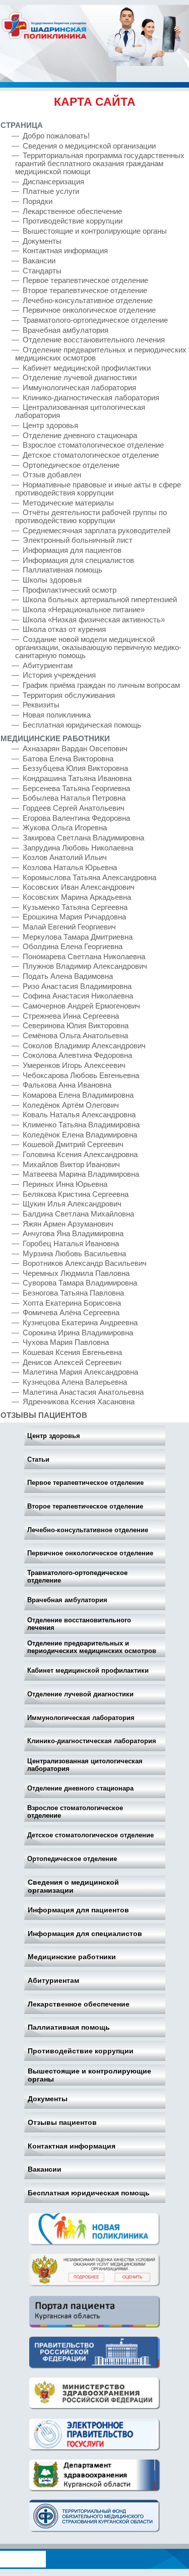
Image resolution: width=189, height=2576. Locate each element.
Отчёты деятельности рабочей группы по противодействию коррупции (91, 517)
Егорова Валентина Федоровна (76, 818)
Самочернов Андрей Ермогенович (81, 1006)
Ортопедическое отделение (72, 1859)
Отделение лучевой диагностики (80, 1694)
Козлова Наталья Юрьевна (70, 868)
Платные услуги (51, 191)
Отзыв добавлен (52, 475)
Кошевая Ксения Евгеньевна (72, 1352)
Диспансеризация (53, 182)
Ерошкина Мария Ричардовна (74, 917)
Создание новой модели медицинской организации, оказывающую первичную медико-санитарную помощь (98, 648)
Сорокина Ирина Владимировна (78, 1333)
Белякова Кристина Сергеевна (76, 1194)
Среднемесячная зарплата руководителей (97, 531)
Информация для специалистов (85, 1934)
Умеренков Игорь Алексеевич (74, 1065)
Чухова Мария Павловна (66, 1342)
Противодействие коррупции (81, 2051)
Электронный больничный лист (78, 540)
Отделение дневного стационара (80, 1788)
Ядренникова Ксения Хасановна (79, 1402)
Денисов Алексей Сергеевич (72, 1363)
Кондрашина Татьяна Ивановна (77, 778)
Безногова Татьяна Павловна (73, 1293)
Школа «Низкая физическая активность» (95, 620)
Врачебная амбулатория (67, 1600)
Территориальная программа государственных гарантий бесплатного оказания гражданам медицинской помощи (100, 164)
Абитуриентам (53, 1980)
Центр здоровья (54, 1436)
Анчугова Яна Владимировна (73, 1234)
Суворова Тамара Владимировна (80, 1283)
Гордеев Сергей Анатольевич (74, 808)
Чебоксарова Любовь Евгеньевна (81, 1076)
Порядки (38, 201)
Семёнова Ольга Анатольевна (75, 1036)
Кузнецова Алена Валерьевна (75, 1382)
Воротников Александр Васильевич (85, 1263)
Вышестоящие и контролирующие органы (89, 2075)
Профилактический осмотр (70, 590)
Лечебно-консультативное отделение (88, 1530)
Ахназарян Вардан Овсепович (75, 749)
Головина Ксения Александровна (80, 1155)
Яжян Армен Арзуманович (68, 1224)
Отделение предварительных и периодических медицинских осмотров (92, 1647)
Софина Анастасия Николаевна (78, 996)
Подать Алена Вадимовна (68, 976)
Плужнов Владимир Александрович (85, 966)
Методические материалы (68, 503)
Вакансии (45, 2169)
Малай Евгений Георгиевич (69, 927)
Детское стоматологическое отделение (90, 1835)
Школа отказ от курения (64, 629)
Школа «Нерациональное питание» (84, 610)
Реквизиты (41, 705)
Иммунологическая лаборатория (81, 1718)
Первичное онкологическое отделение (90, 1553)
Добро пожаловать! (56, 136)
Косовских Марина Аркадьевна (77, 897)
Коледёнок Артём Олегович (71, 1105)
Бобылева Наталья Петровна (74, 798)
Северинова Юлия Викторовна (76, 1026)
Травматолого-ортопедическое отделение (77, 1577)
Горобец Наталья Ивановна (71, 1244)
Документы (48, 2099)
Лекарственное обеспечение (79, 2004)
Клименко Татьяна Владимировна (81, 1125)
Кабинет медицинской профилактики (88, 1670)
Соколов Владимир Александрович (84, 1046)
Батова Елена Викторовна (68, 759)
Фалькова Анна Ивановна (67, 1085)
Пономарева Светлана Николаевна (84, 957)
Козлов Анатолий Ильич (65, 857)
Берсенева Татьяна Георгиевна (76, 789)
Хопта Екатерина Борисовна (72, 1303)
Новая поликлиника (57, 715)
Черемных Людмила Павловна (76, 1273)
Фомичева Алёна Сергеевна (71, 1313)
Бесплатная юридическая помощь (89, 2193)
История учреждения (59, 675)
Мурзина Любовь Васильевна (74, 1254)
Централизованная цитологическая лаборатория (85, 1765)
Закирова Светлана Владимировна (83, 838)
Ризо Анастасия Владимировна (77, 986)
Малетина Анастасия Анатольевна (83, 1392)
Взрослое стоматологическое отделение (75, 1812)
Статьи (38, 1459)
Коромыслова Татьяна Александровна (89, 878)
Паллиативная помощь (69, 2027)
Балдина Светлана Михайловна (78, 1214)
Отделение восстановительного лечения (79, 1624)
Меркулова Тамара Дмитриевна (78, 937)
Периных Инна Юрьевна (65, 1184)
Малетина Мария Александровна (80, 1372)
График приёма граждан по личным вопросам (101, 685)
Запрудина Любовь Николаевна (78, 848)
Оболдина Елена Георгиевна (73, 947)
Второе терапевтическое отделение (85, 1506)
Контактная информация (72, 2146)
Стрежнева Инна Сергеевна (71, 1016)
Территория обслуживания (69, 695)
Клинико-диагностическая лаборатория (92, 1741)
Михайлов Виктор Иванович (71, 1165)
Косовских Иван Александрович (79, 887)
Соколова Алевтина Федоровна (77, 1055)
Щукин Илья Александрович (72, 1204)
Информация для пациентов (78, 1910)
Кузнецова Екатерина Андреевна (80, 1323)
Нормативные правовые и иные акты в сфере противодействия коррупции (98, 489)
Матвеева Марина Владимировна (81, 1174)
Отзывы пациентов (62, 2122)
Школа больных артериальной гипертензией (100, 600)
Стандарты (42, 271)
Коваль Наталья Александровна (79, 1115)
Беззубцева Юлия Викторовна (75, 768)
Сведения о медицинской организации (73, 1886)
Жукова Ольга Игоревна (65, 828)
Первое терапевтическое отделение (85, 1483)
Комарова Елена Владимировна (78, 1095)
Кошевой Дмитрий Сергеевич (73, 1144)
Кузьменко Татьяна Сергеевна (75, 907)
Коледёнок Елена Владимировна (80, 1135)
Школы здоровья (52, 580)
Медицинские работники (72, 1957)
